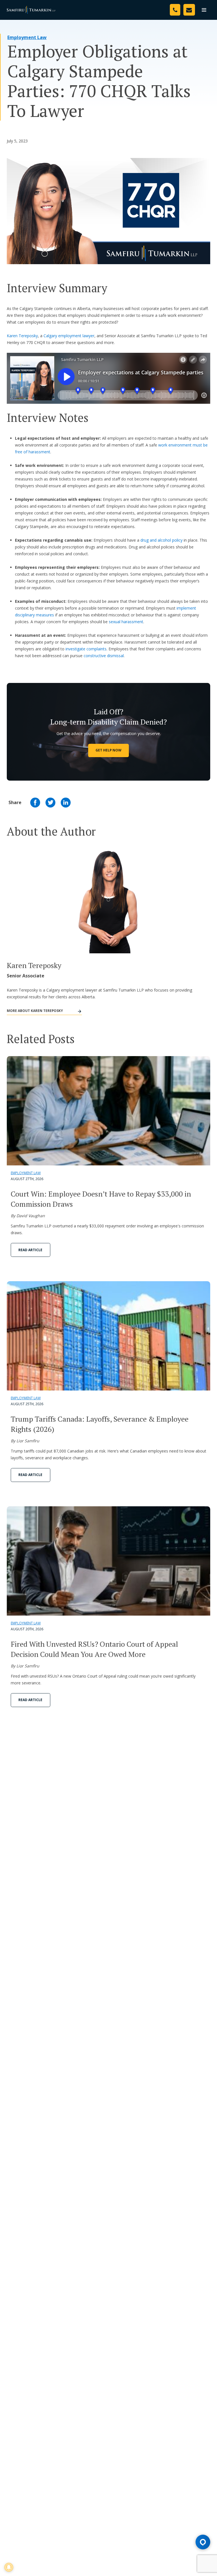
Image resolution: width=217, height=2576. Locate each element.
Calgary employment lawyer (69, 336)
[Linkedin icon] (66, 803)
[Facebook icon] (35, 803)
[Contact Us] (189, 10)
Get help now (108, 750)
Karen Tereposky (22, 336)
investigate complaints (86, 649)
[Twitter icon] (50, 803)
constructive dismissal (104, 656)
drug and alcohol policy (161, 540)
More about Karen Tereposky (35, 1011)
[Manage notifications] (9, 2567)
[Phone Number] (175, 10)
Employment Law (27, 37)
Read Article (30, 1250)
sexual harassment (126, 622)
